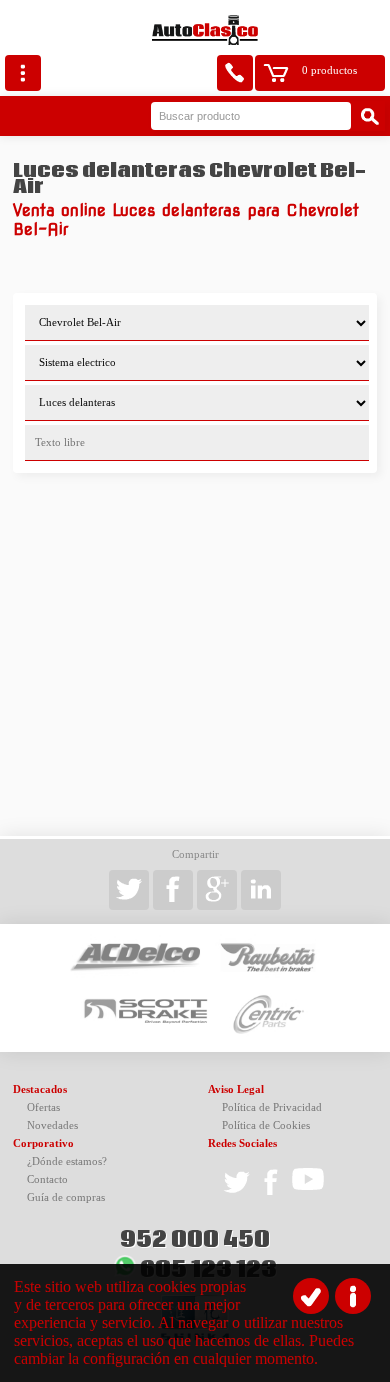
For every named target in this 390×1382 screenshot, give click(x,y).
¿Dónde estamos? (67, 1161)
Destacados (40, 1089)
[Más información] (353, 1296)
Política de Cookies (266, 1125)
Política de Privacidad (272, 1107)
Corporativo (43, 1143)
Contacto (47, 1179)
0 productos (329, 70)
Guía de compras (66, 1197)
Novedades (52, 1125)
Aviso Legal (236, 1089)
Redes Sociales (242, 1143)
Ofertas (43, 1107)
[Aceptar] (311, 1296)
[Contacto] (235, 73)
